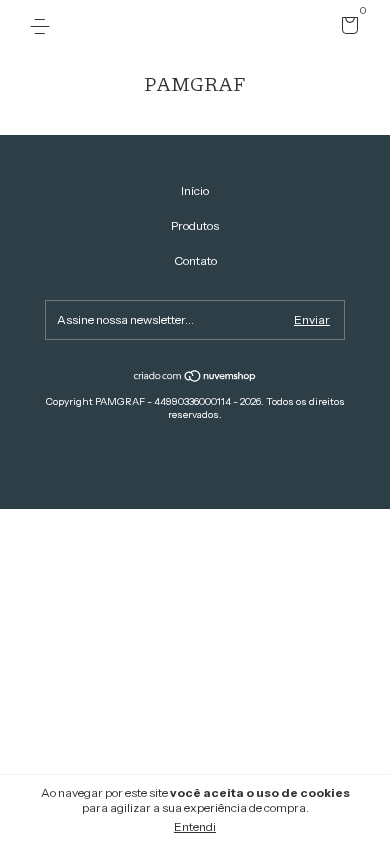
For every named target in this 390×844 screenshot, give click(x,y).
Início (195, 190)
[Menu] (43, 26)
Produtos (195, 225)
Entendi (195, 826)
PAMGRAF (195, 83)
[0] (346, 28)
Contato (195, 260)
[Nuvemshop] (195, 378)
